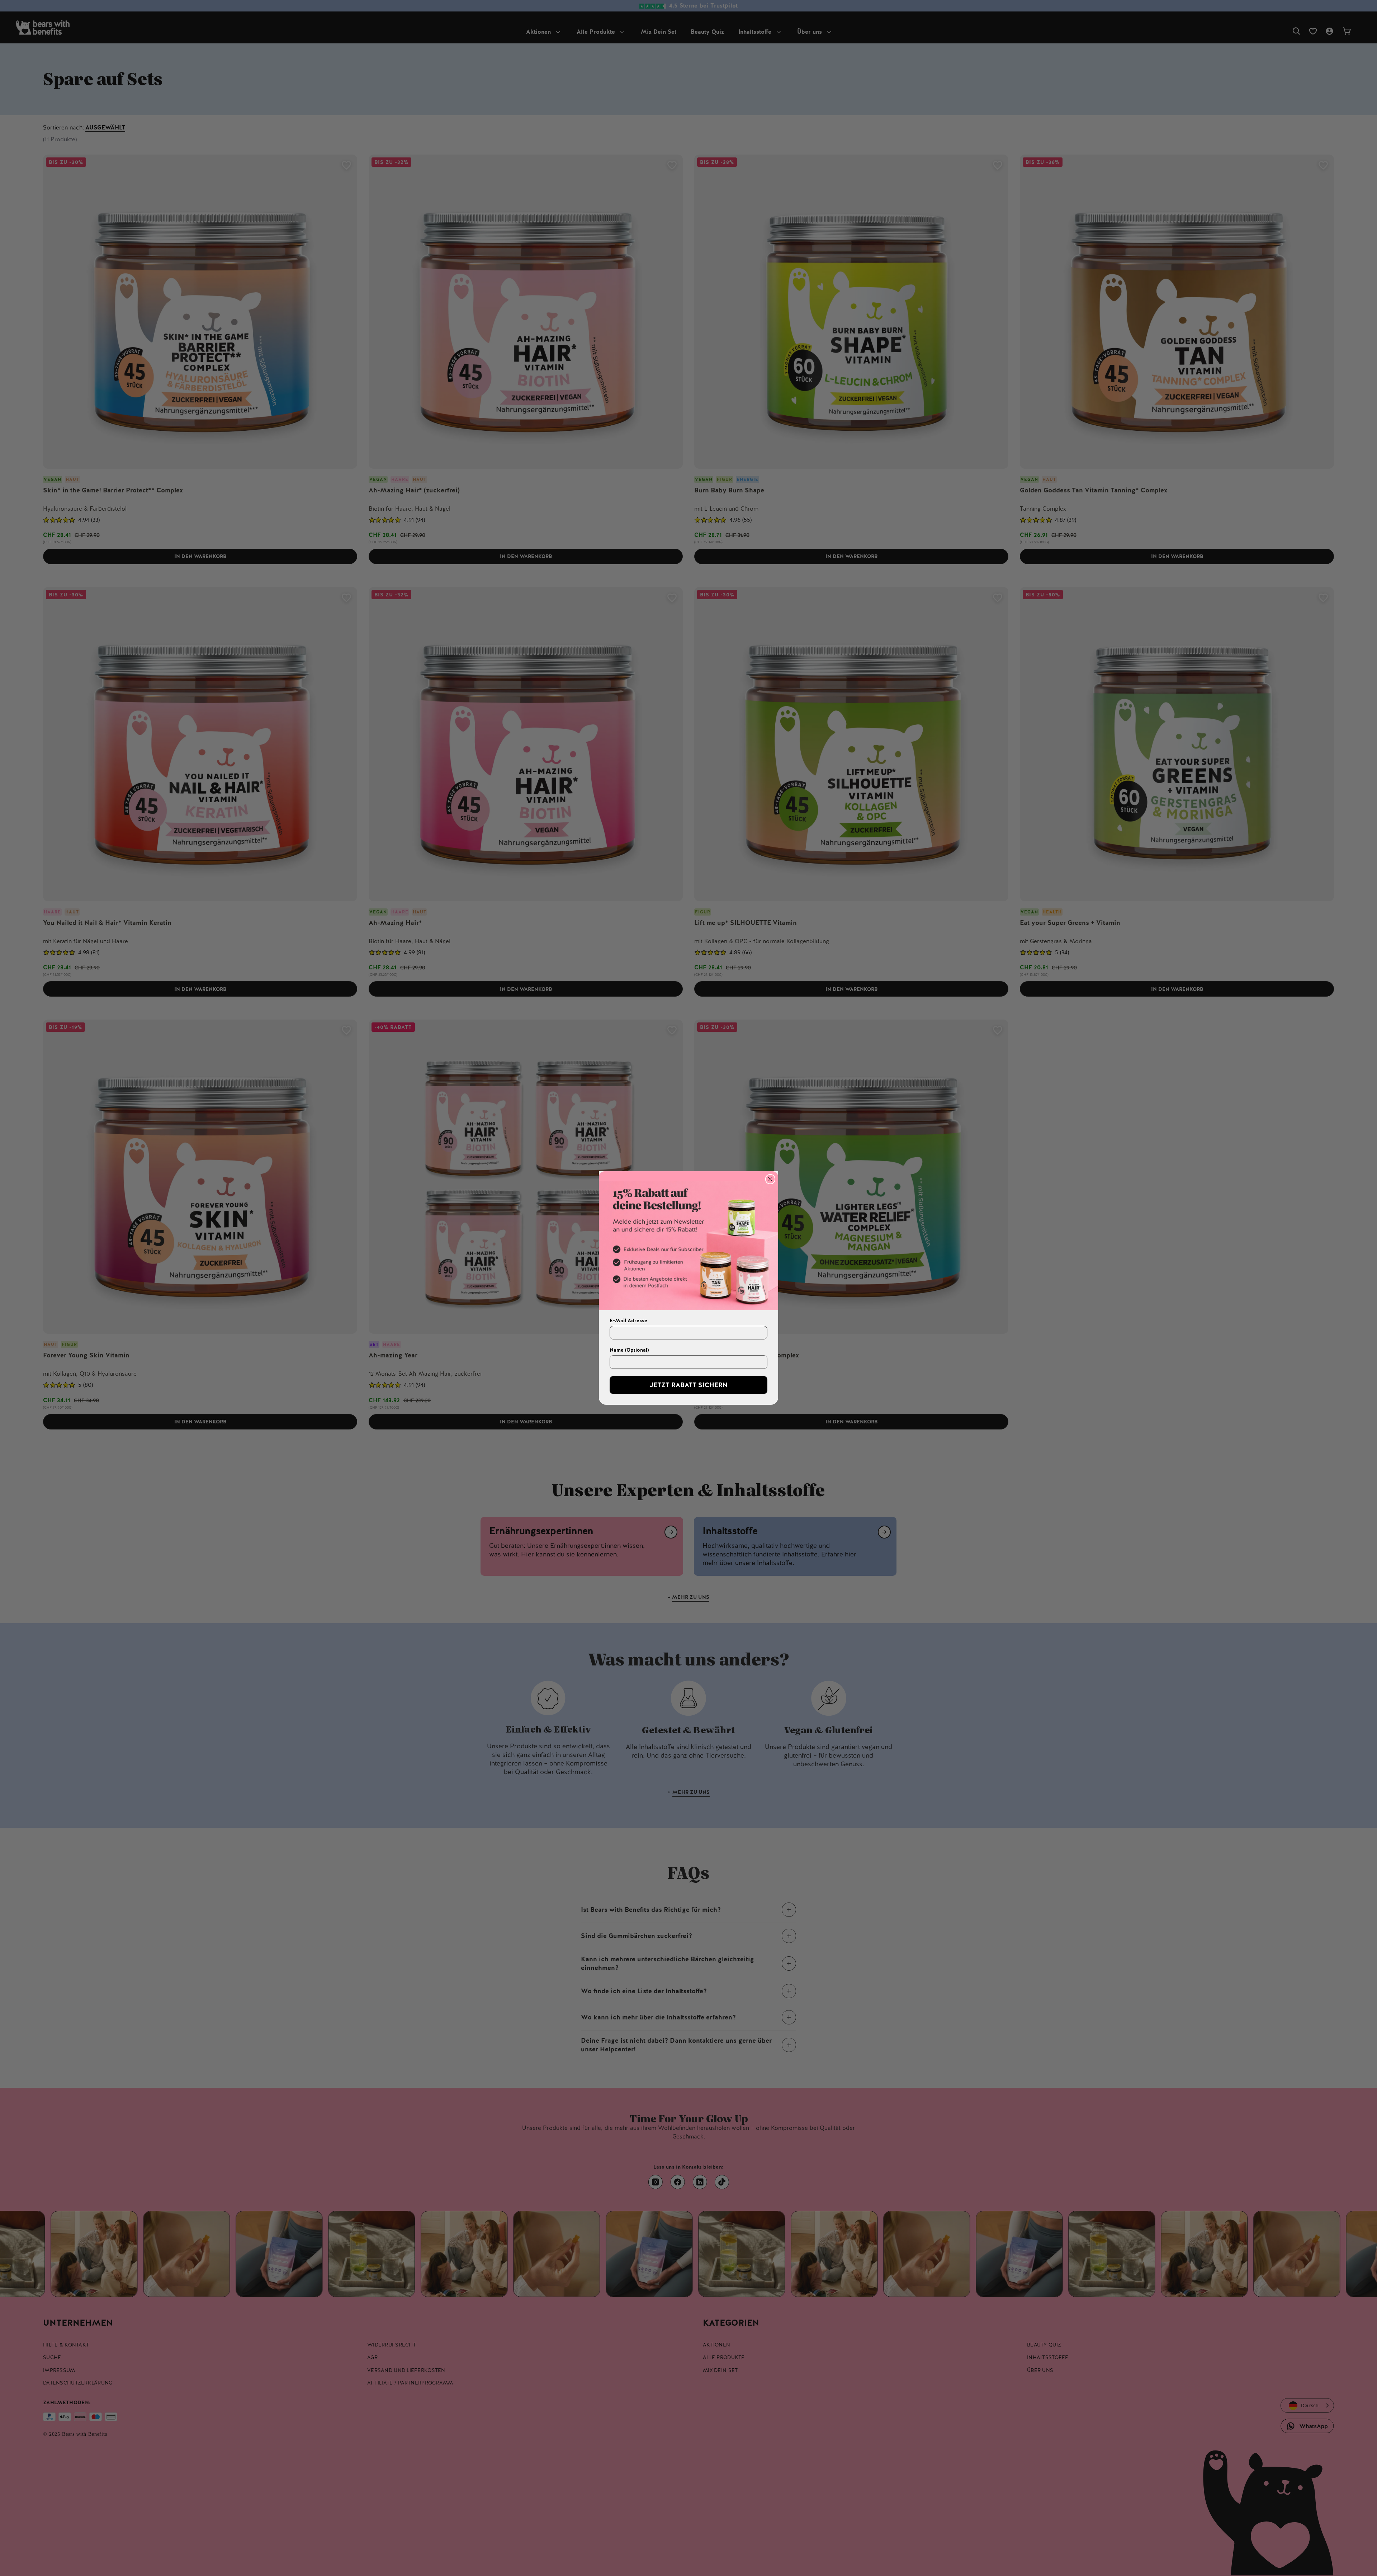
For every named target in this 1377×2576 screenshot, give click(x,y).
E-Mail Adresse (628, 1320)
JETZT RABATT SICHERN (688, 1385)
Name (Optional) (629, 1350)
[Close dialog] (770, 1179)
